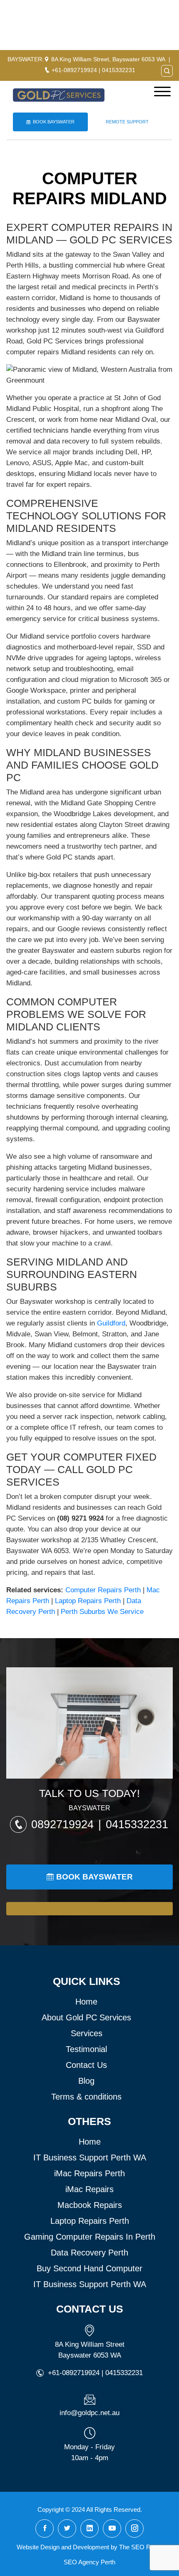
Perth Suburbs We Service (102, 1612)
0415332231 (119, 70)
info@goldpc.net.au (89, 2413)
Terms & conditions (86, 2097)
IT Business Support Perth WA (90, 2158)
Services (87, 2033)
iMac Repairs (89, 2189)
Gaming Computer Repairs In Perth (90, 2237)
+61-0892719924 (74, 70)
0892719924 (64, 1824)
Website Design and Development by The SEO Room (90, 2547)
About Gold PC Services (86, 2017)
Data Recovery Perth (89, 2253)
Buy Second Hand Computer (89, 2268)
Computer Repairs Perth (103, 1590)
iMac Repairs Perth (89, 2173)
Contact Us (86, 2065)
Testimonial (86, 2049)
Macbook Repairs (90, 2205)
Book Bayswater (54, 122)
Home (86, 2002)
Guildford (111, 1323)
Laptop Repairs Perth (88, 1601)
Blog (86, 2081)
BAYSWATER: (26, 59)
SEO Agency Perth (89, 2562)
